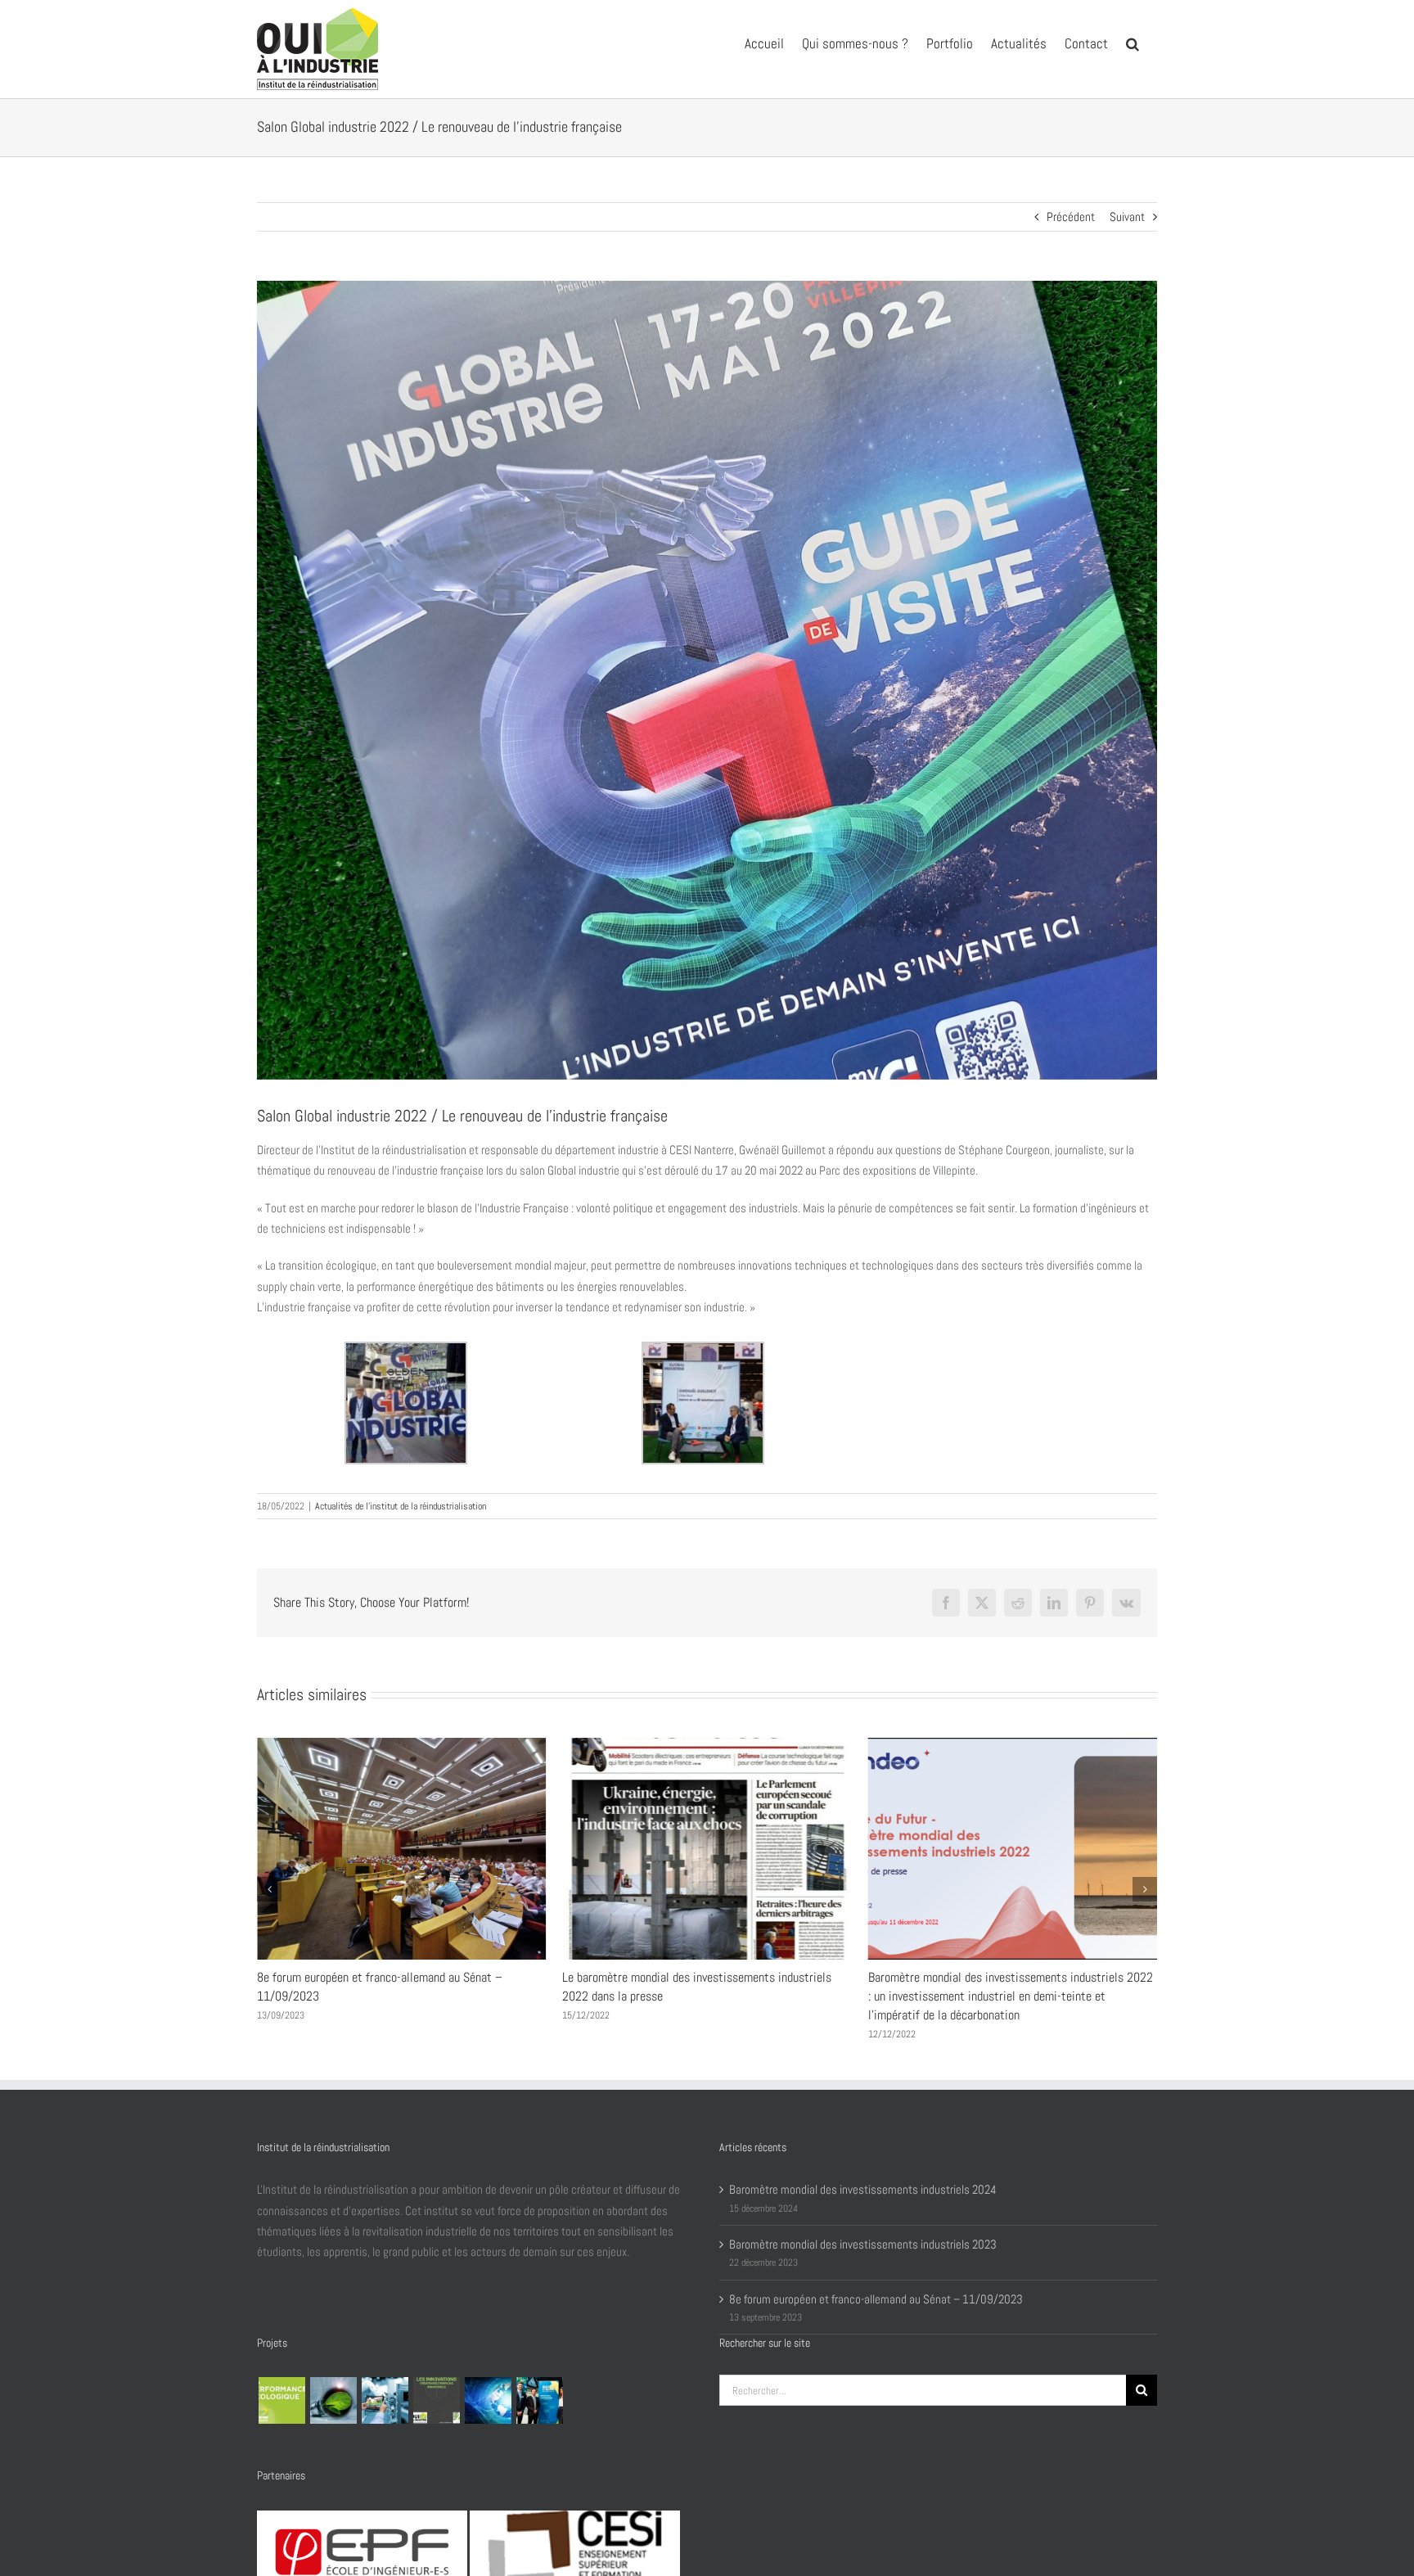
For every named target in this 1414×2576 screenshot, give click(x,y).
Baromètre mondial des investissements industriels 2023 (863, 2244)
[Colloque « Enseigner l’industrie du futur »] (385, 2400)
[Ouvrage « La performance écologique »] (281, 2400)
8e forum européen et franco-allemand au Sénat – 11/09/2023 (876, 2299)
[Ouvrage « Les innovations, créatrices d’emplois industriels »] (436, 2400)
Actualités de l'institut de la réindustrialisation (401, 1506)
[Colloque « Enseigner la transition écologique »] (333, 2400)
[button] (1133, 42)
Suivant (1127, 217)
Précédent (1071, 217)
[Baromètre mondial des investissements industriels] (488, 2400)
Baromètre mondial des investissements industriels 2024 (1011, 1977)
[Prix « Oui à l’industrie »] (539, 2400)
